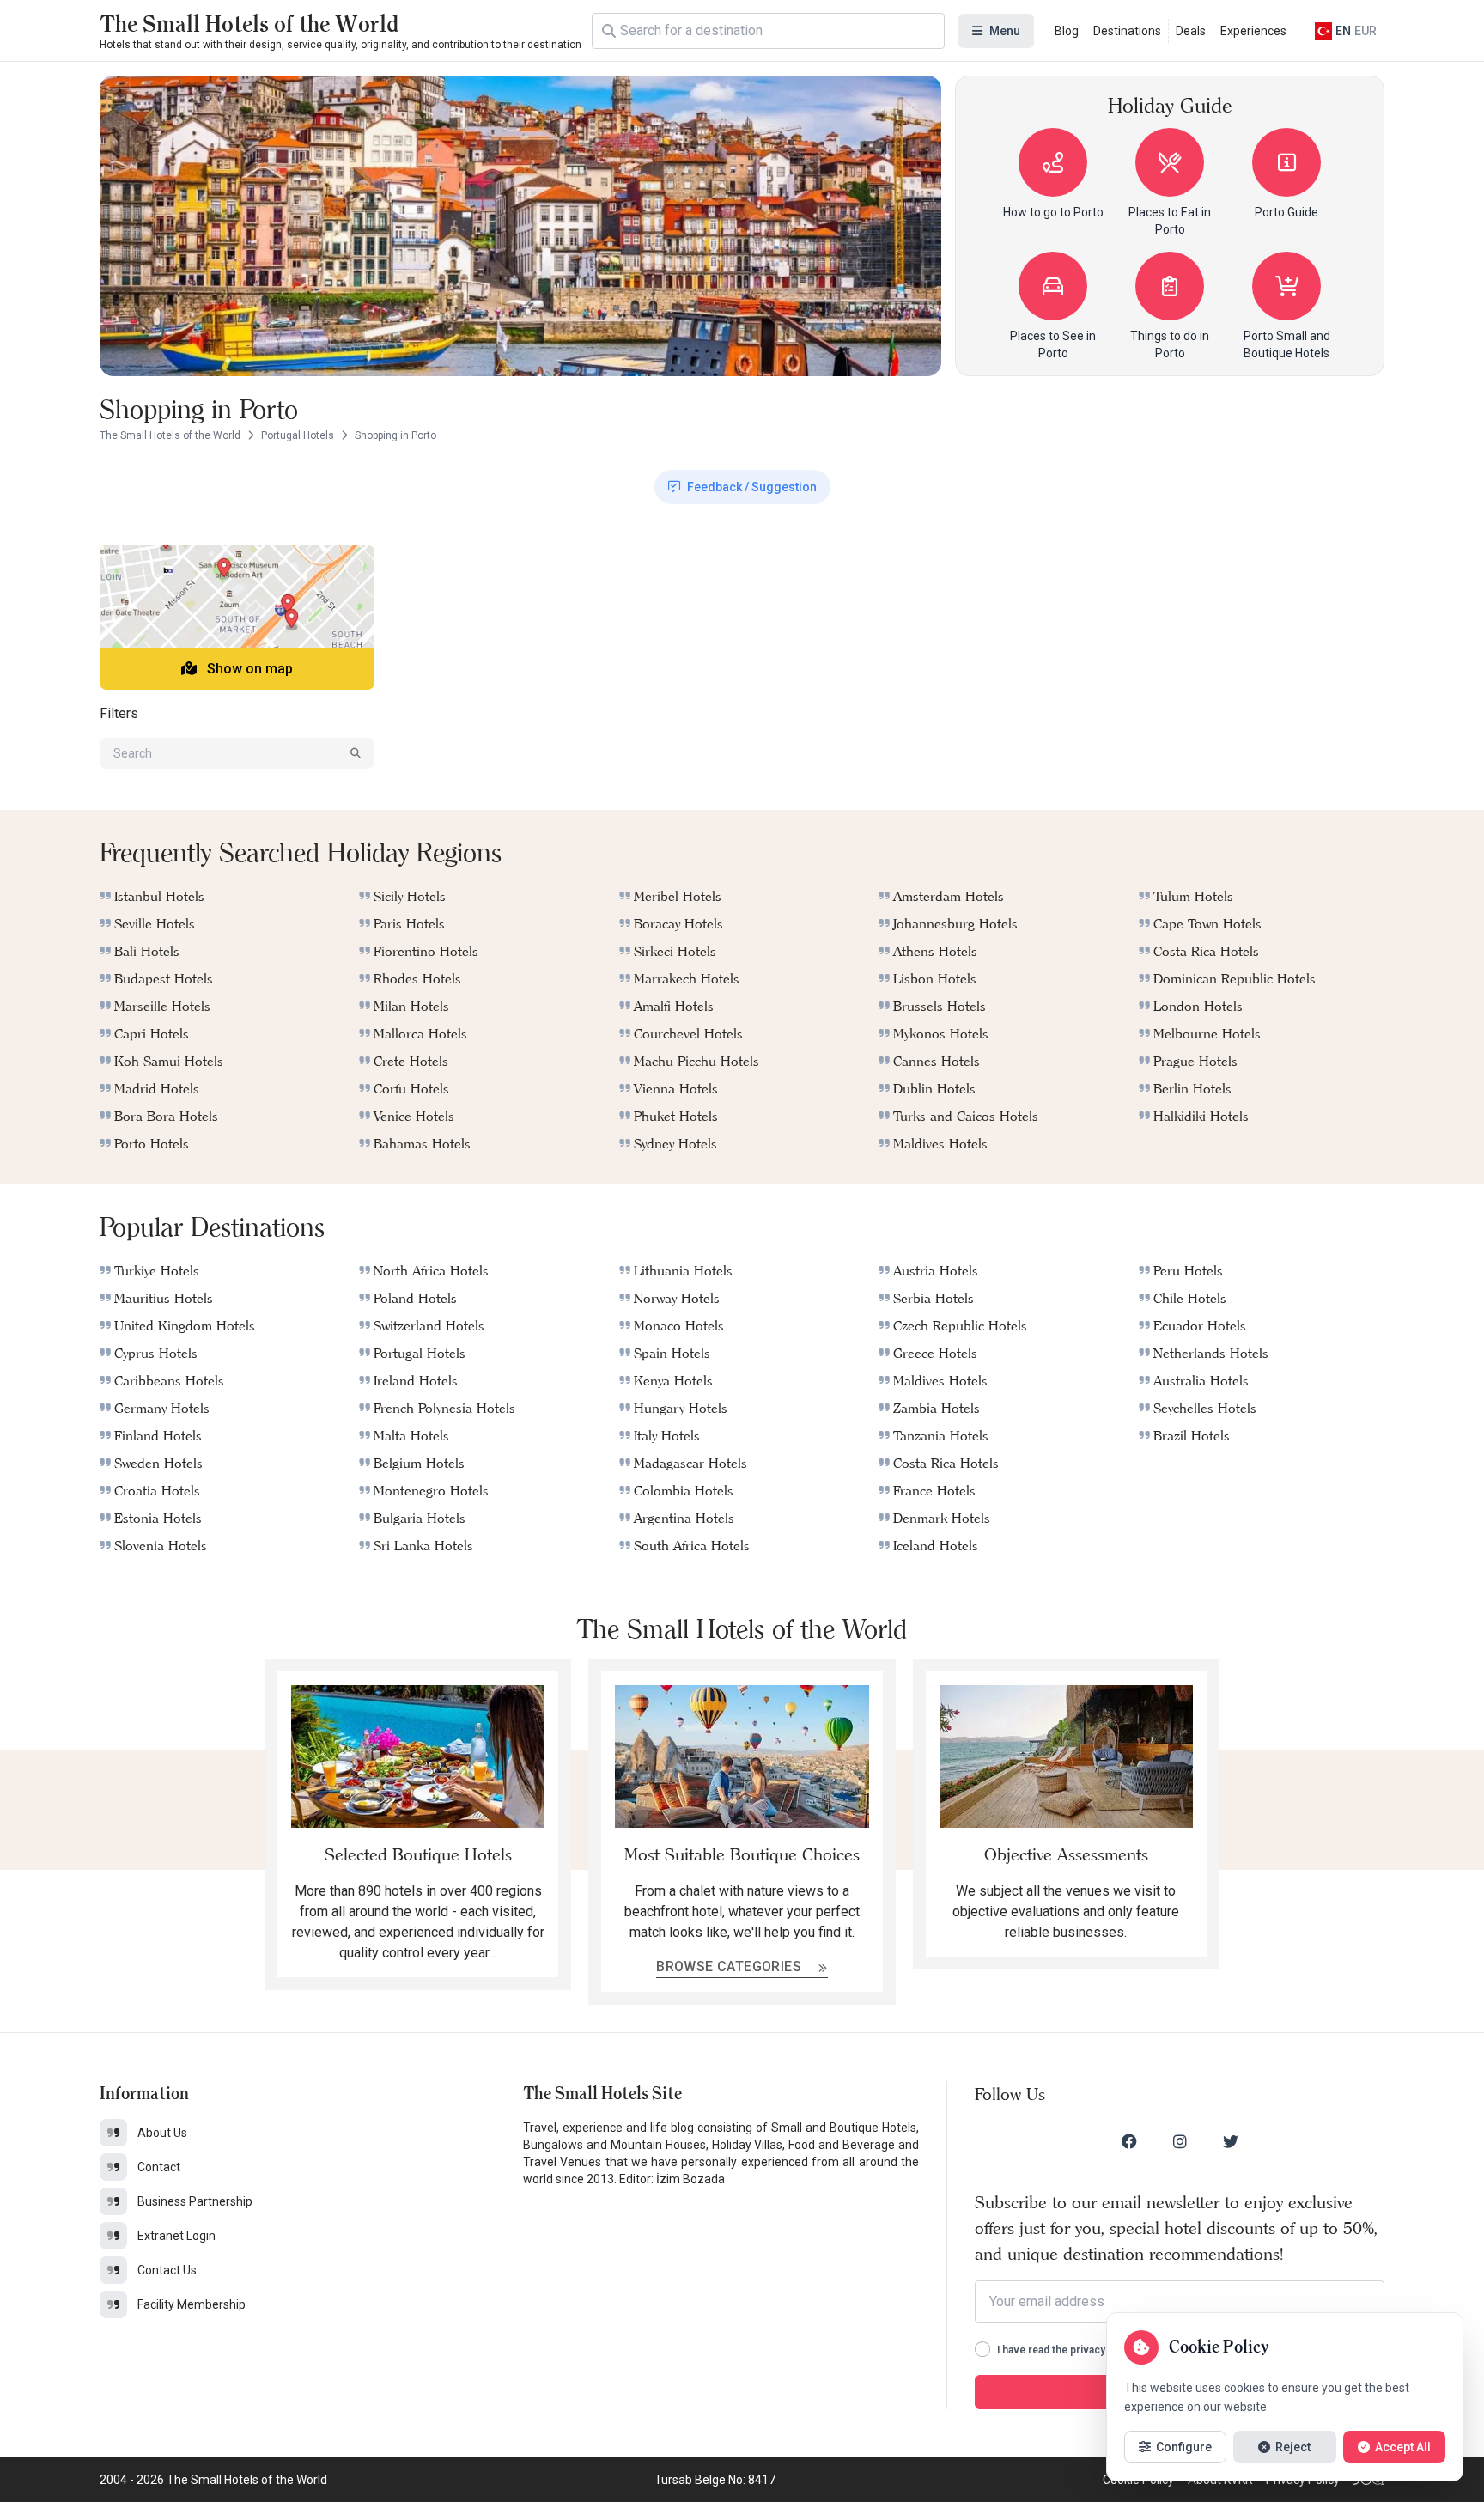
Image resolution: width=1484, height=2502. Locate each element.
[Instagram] (1180, 2141)
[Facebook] (1129, 2141)
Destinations (1127, 31)
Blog (1067, 31)
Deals (1191, 31)
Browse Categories (730, 1966)
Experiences (1253, 31)
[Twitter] (1231, 2141)
